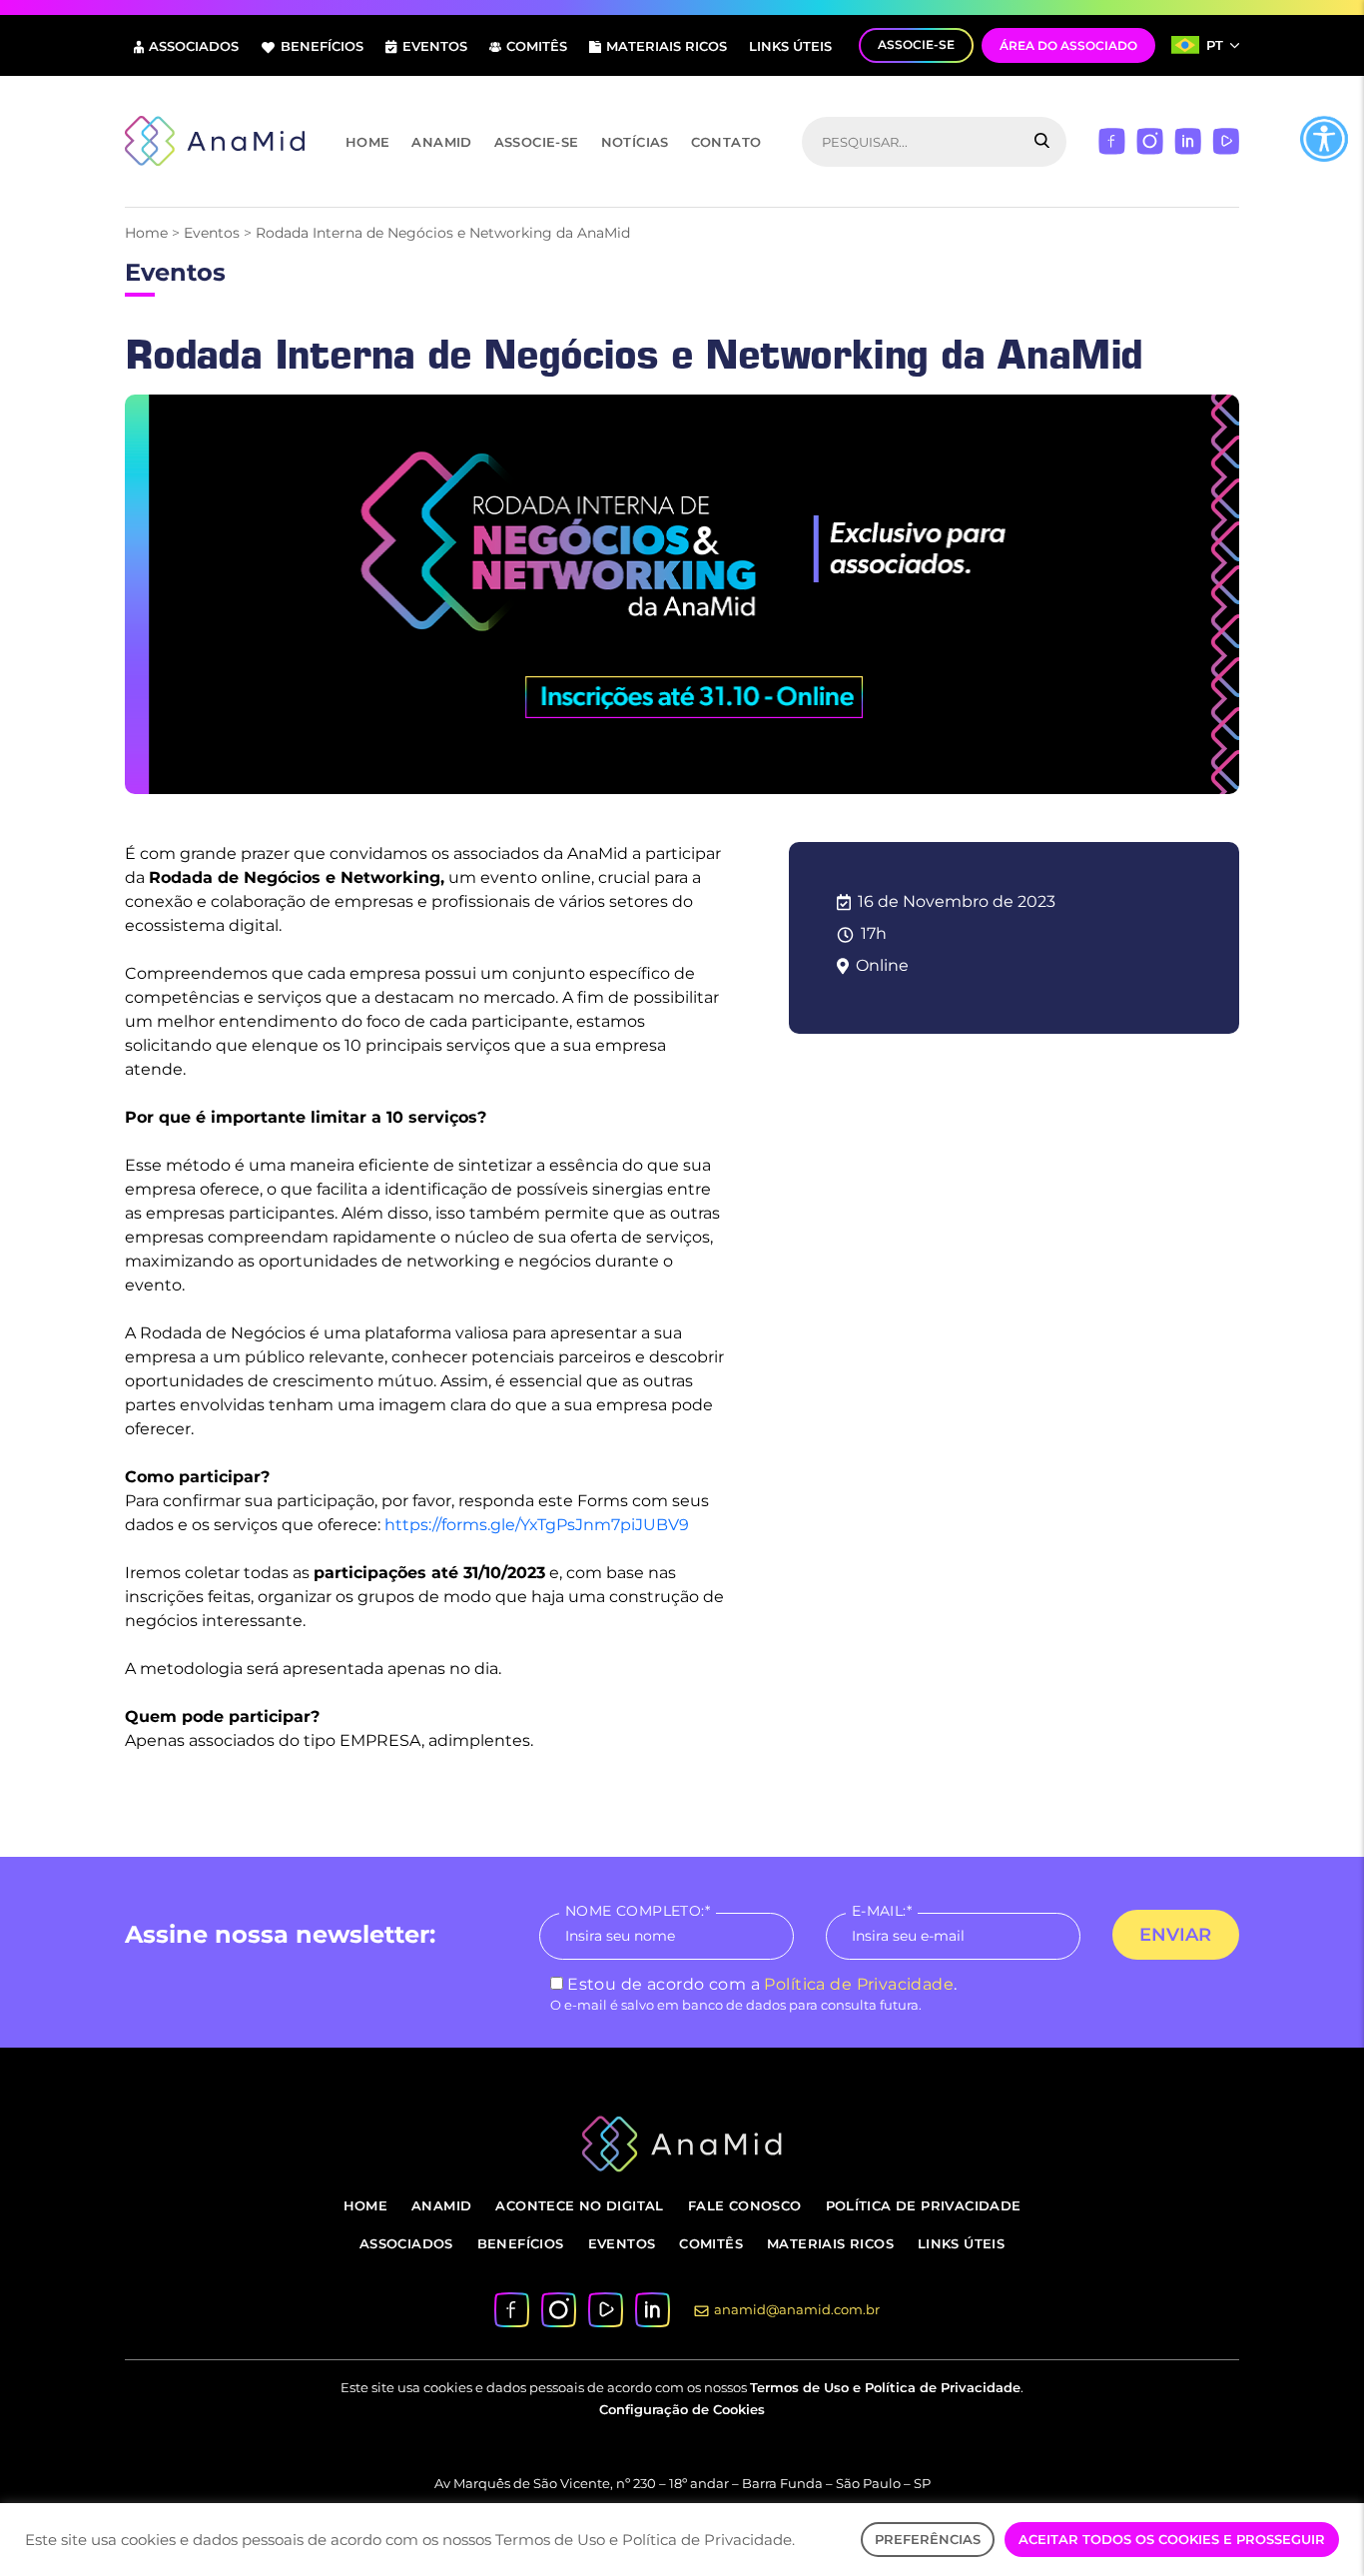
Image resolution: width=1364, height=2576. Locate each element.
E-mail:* (882, 1911)
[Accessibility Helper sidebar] (1324, 139)
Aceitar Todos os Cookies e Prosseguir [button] (1172, 2539)
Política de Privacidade (859, 1984)
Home (368, 142)
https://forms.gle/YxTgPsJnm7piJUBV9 (537, 1525)
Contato (726, 142)
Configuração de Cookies (682, 2409)
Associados (194, 46)
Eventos (435, 46)
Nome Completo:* (638, 1911)
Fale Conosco (745, 2205)
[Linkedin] (1188, 140)
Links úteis (790, 46)
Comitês (537, 46)
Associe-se (537, 142)
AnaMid (441, 142)
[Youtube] (1226, 140)
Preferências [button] (928, 2539)
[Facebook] (1112, 140)
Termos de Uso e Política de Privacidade (885, 2387)
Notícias (635, 142)
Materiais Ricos (667, 46)
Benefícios (322, 46)
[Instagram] (1150, 140)
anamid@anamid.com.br (797, 2309)
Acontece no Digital (579, 2205)
